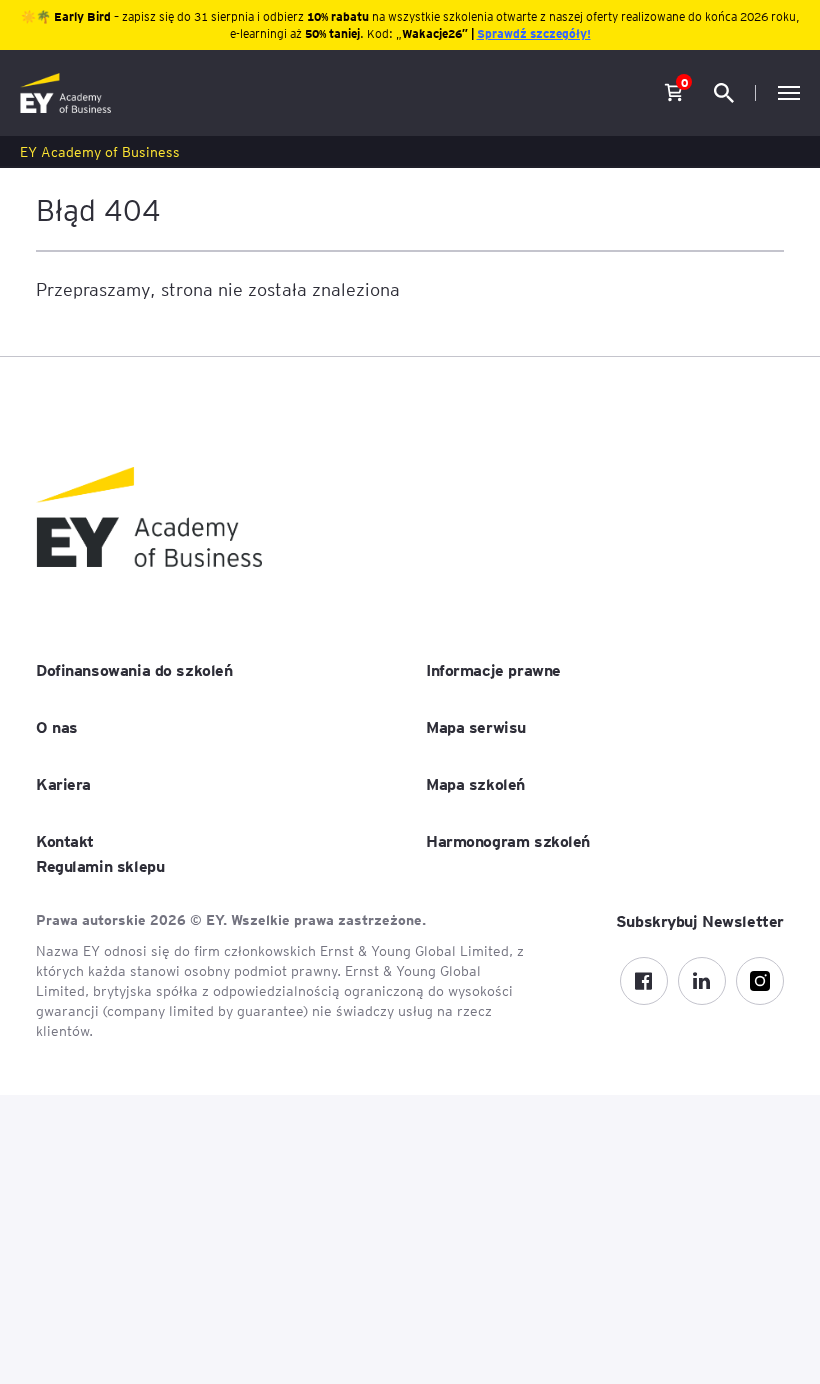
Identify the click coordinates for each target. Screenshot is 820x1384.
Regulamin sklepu (100, 865)
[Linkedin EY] (702, 981)
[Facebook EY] (644, 981)
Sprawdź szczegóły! (534, 33)
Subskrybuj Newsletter (700, 920)
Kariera (63, 783)
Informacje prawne (493, 669)
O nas (57, 726)
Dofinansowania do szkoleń (134, 669)
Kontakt (65, 840)
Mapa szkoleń (475, 783)
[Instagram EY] (760, 981)
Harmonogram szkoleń (508, 840)
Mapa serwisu (476, 726)
